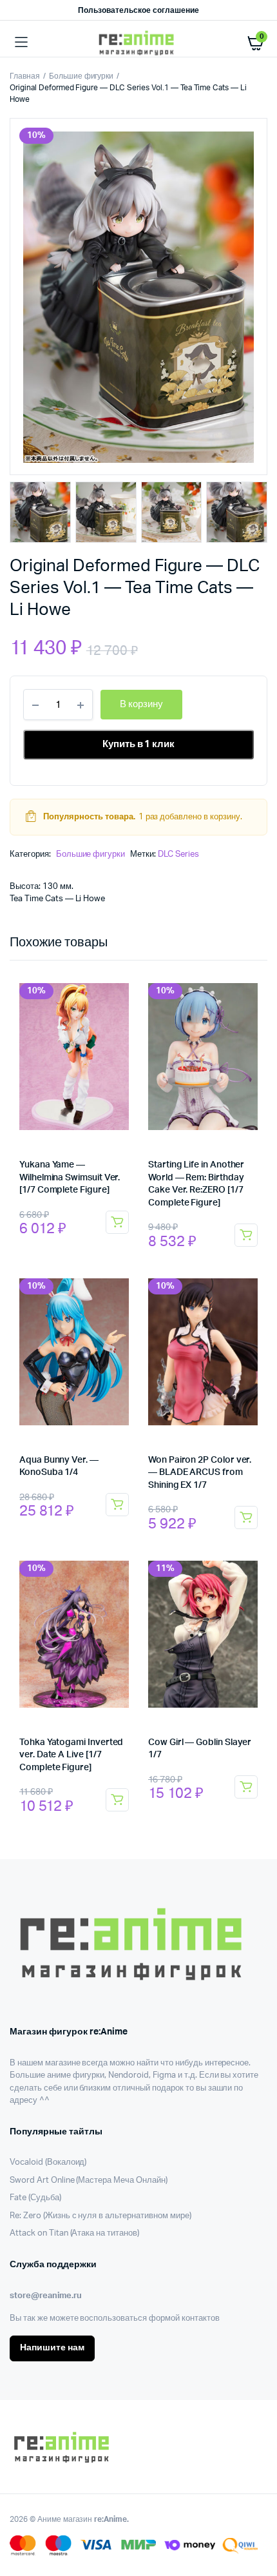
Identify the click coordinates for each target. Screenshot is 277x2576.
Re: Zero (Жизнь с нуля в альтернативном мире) (100, 2216)
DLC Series (178, 854)
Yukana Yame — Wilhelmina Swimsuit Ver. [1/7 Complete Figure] (70, 1177)
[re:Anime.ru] (139, 43)
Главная (25, 76)
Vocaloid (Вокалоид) (48, 2162)
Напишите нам (52, 2348)
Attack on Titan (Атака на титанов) (74, 2233)
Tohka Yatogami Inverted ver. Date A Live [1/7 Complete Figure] (71, 1755)
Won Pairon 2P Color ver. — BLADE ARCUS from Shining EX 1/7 (200, 1473)
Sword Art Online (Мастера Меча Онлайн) (89, 2181)
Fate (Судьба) (35, 2198)
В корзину (117, 1222)
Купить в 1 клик (139, 744)
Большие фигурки (81, 76)
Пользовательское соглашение (138, 10)
